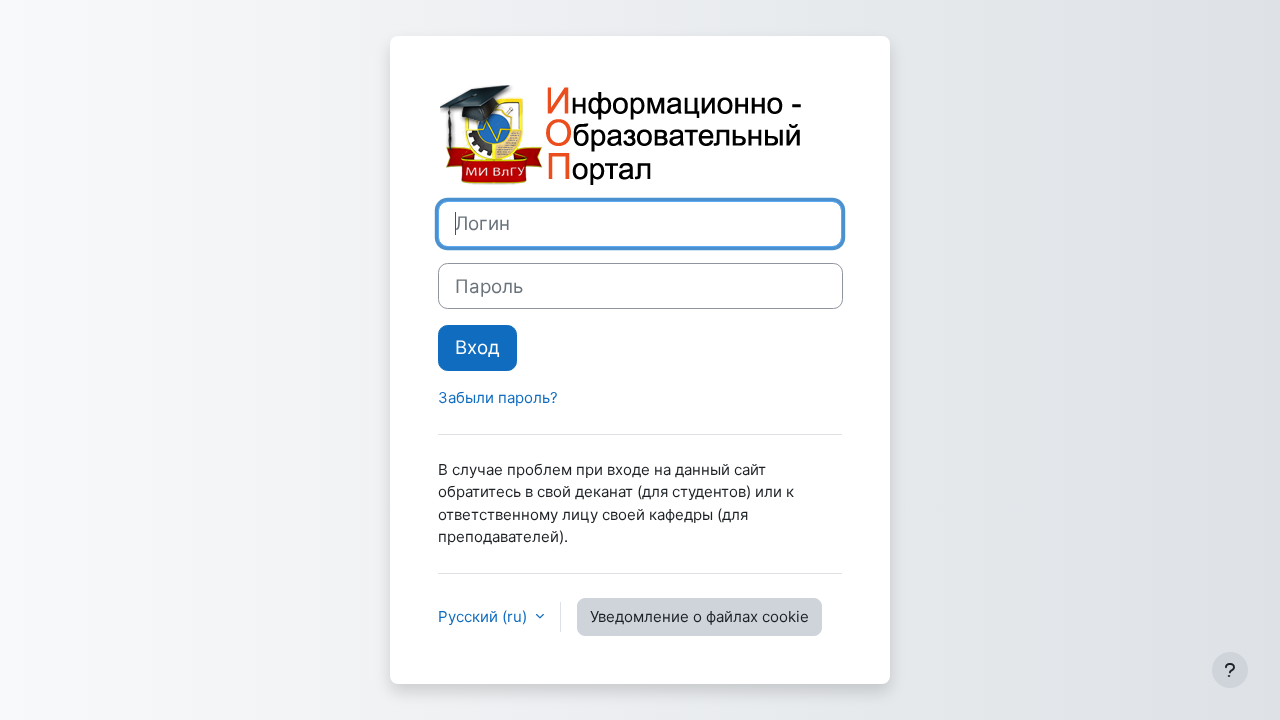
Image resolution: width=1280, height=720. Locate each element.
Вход (477, 347)
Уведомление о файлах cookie (699, 616)
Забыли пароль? (498, 397)
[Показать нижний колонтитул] (1230, 670)
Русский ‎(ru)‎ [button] (484, 616)
